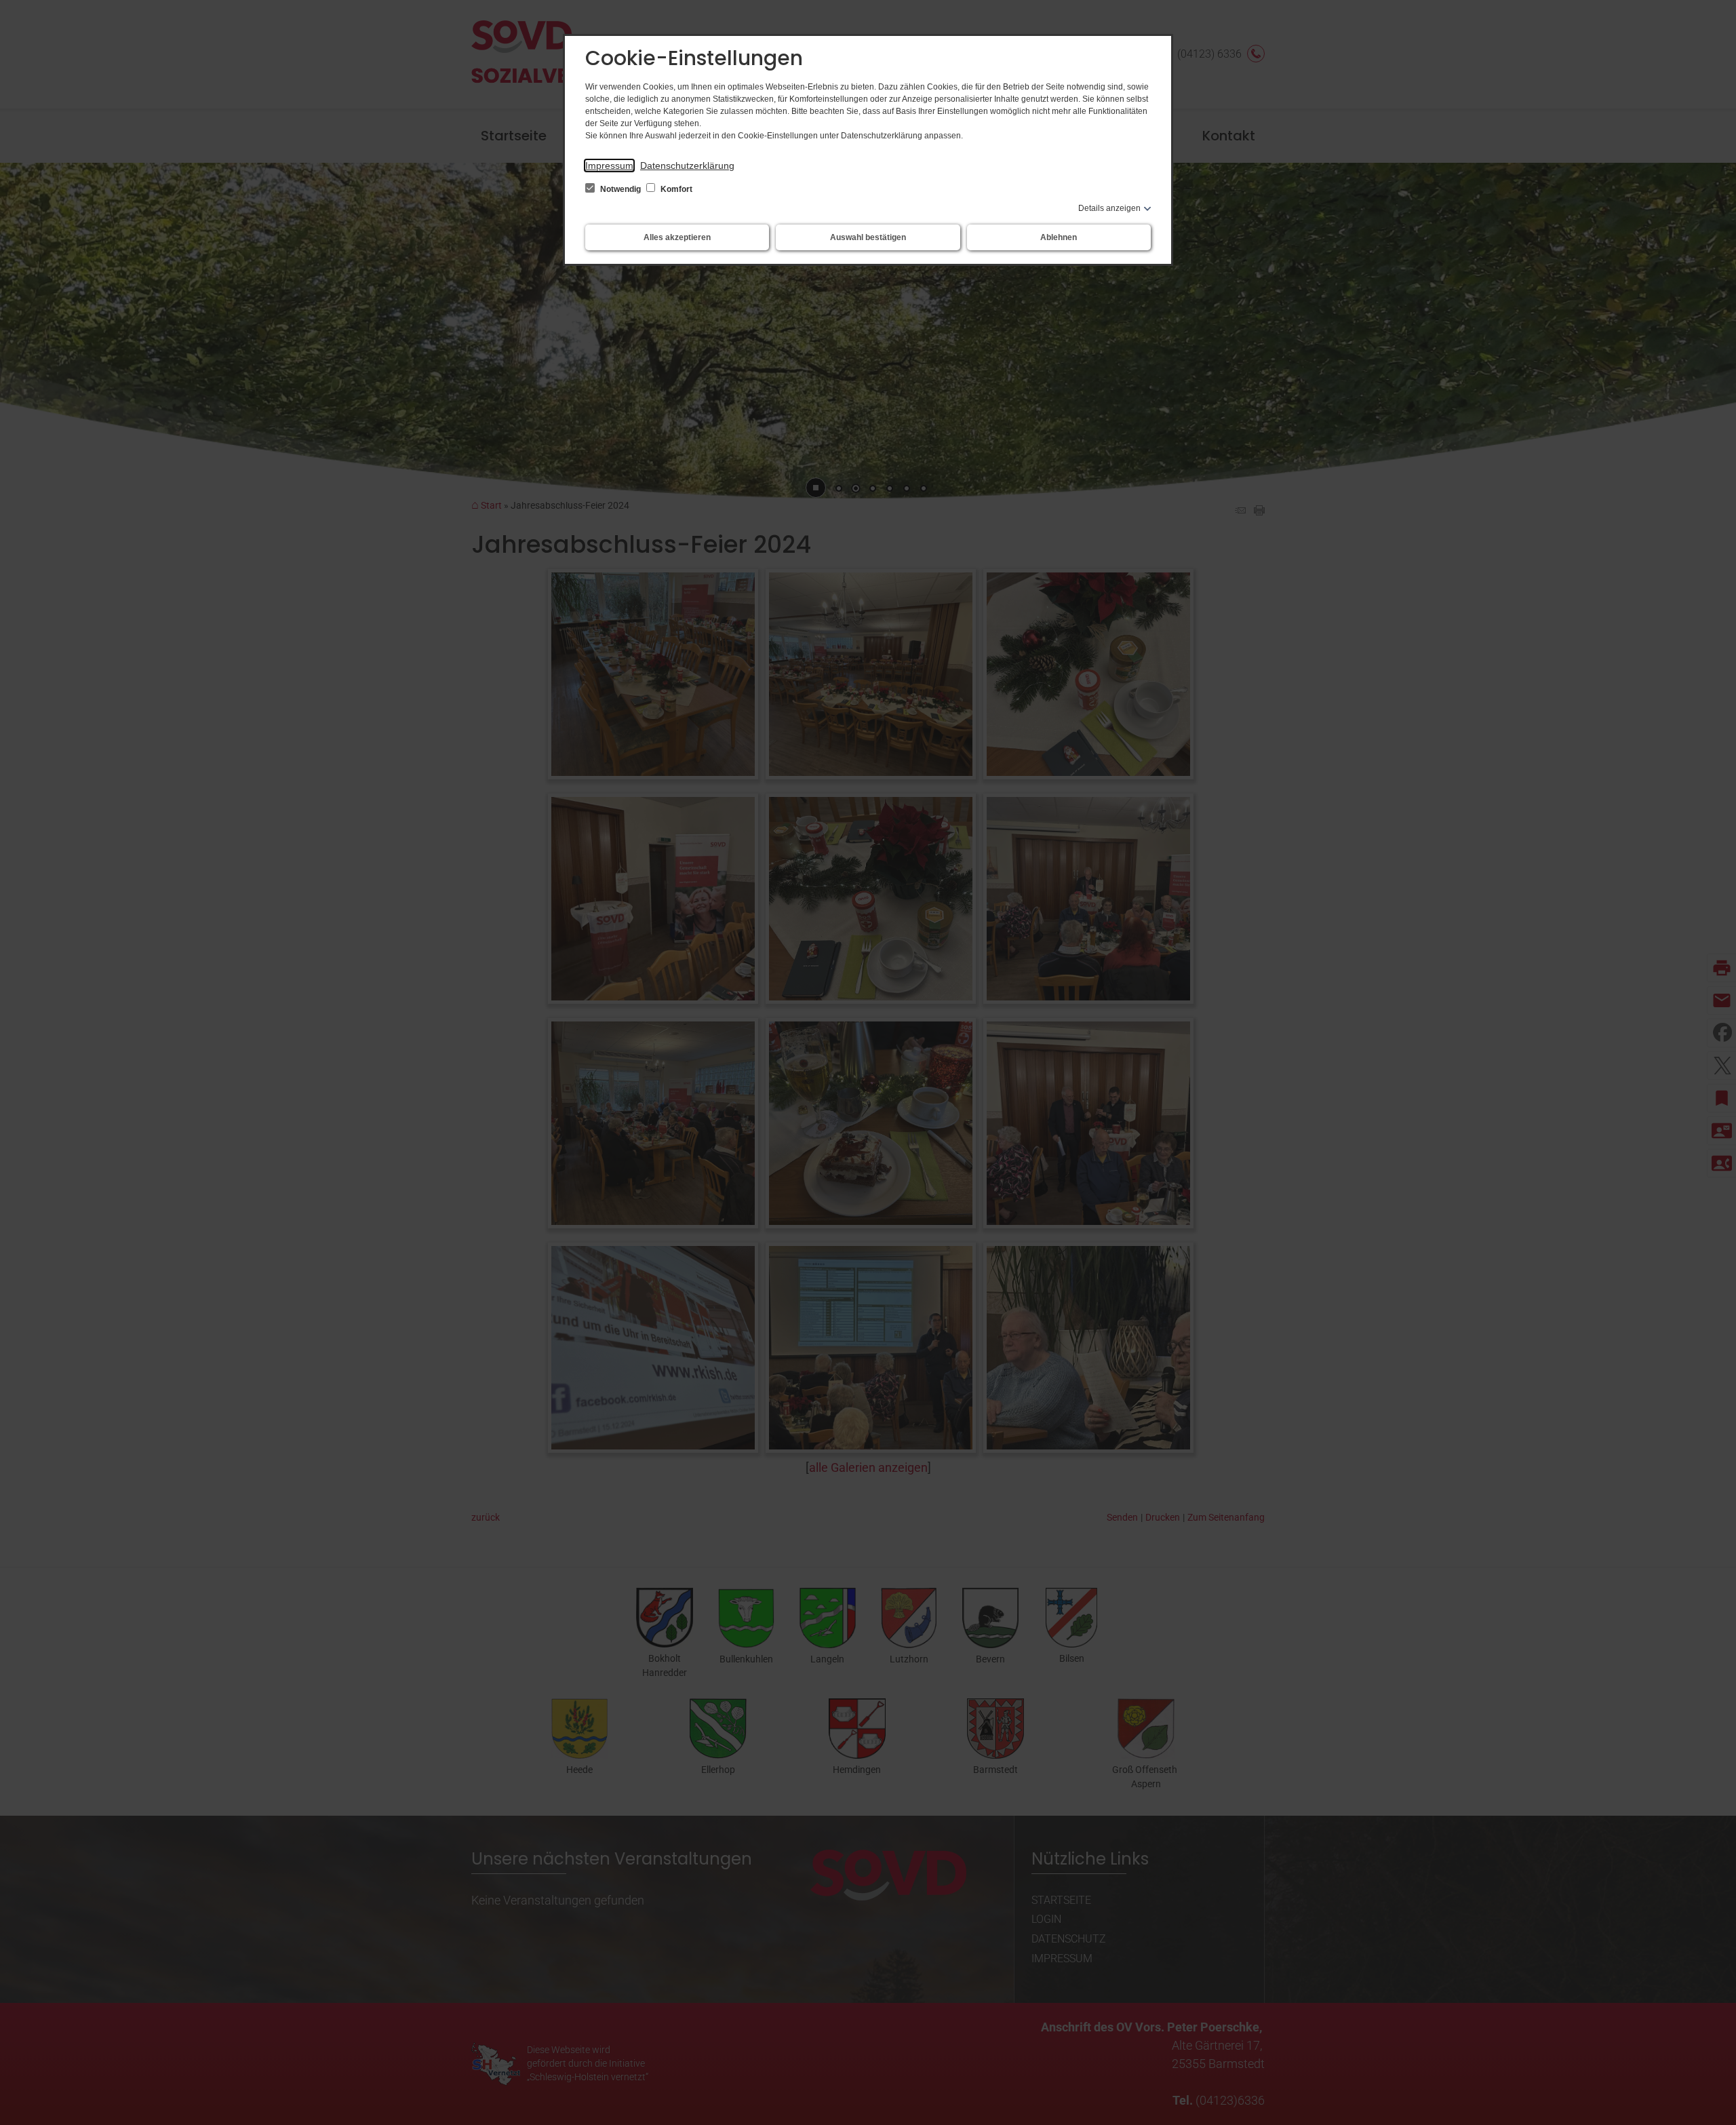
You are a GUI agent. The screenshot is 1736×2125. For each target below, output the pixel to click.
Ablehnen (1059, 237)
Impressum (609, 165)
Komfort (675, 189)
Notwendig (620, 189)
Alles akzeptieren (677, 237)
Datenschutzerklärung (687, 165)
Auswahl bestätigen (868, 237)
